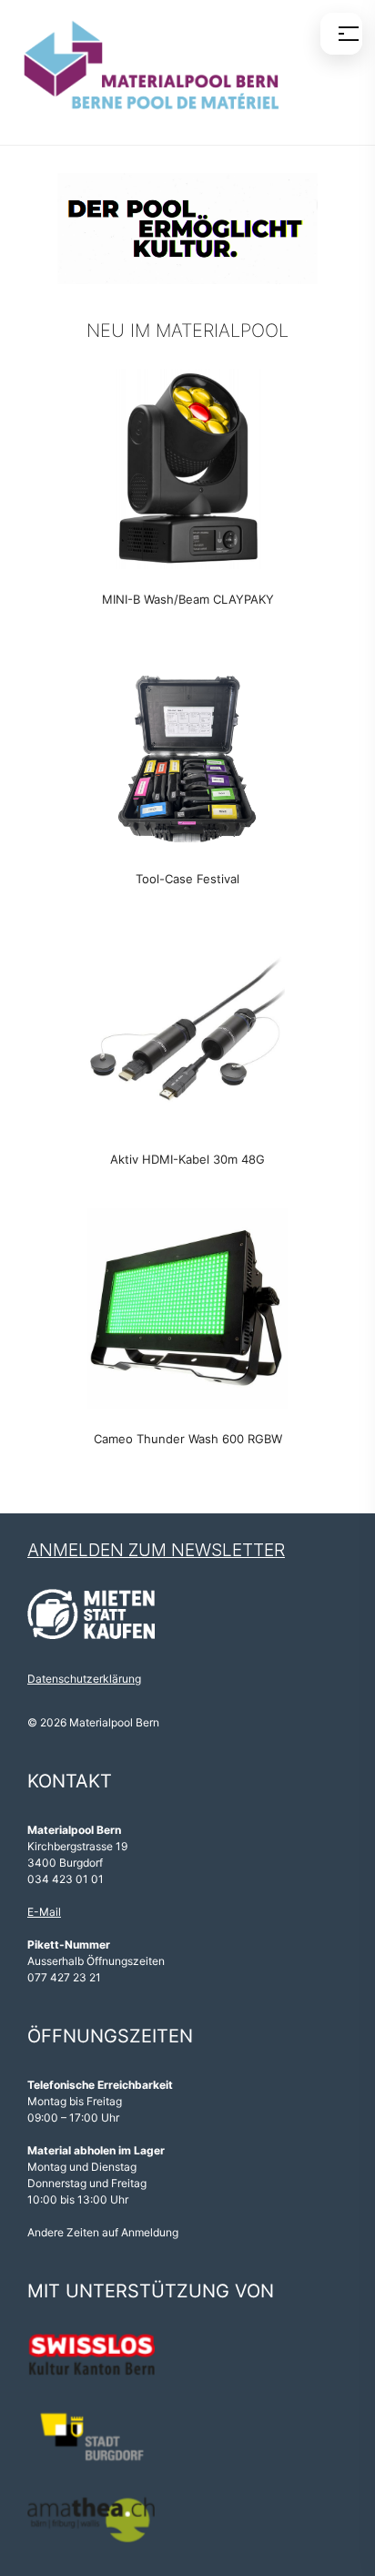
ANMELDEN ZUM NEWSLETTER (156, 1550)
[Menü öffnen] (341, 34)
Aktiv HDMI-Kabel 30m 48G (187, 1159)
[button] (188, 228)
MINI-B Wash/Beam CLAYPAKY (188, 599)
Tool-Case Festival (187, 879)
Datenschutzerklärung (84, 1679)
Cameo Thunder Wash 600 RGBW (188, 1439)
